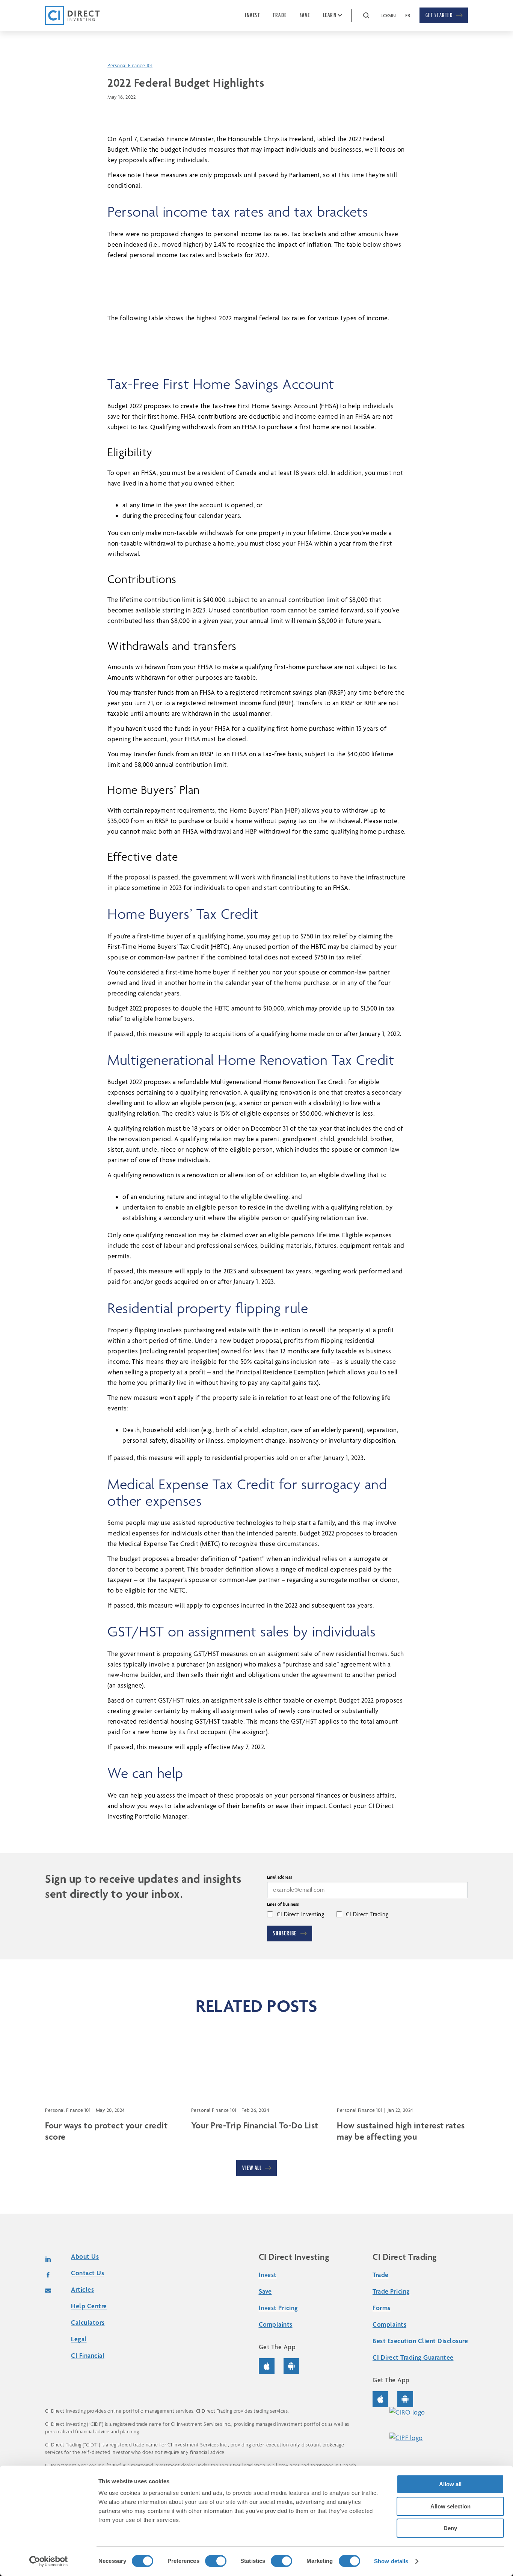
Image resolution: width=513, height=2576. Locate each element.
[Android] (291, 2366)
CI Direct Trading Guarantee (413, 2357)
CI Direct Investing (301, 1914)
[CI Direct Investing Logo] (72, 15)
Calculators (88, 2322)
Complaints (276, 2324)
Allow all (450, 2484)
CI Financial (88, 2355)
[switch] (216, 2561)
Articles (82, 2289)
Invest (268, 2275)
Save (265, 2291)
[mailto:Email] (48, 2291)
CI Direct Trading (367, 1914)
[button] (366, 15)
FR (408, 15)
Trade (381, 2275)
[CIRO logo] (425, 2412)
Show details (391, 2561)
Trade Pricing (391, 2291)
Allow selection (450, 2506)
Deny (450, 2528)
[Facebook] (48, 2275)
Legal (79, 2339)
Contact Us (88, 2273)
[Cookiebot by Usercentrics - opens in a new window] (49, 2561)
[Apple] (271, 2366)
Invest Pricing (278, 2308)
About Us (85, 2256)
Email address (280, 1877)
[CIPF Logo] (425, 2438)
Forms (382, 2308)
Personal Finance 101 (130, 65)
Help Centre (89, 2306)
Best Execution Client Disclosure (420, 2341)
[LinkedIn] (48, 2259)
